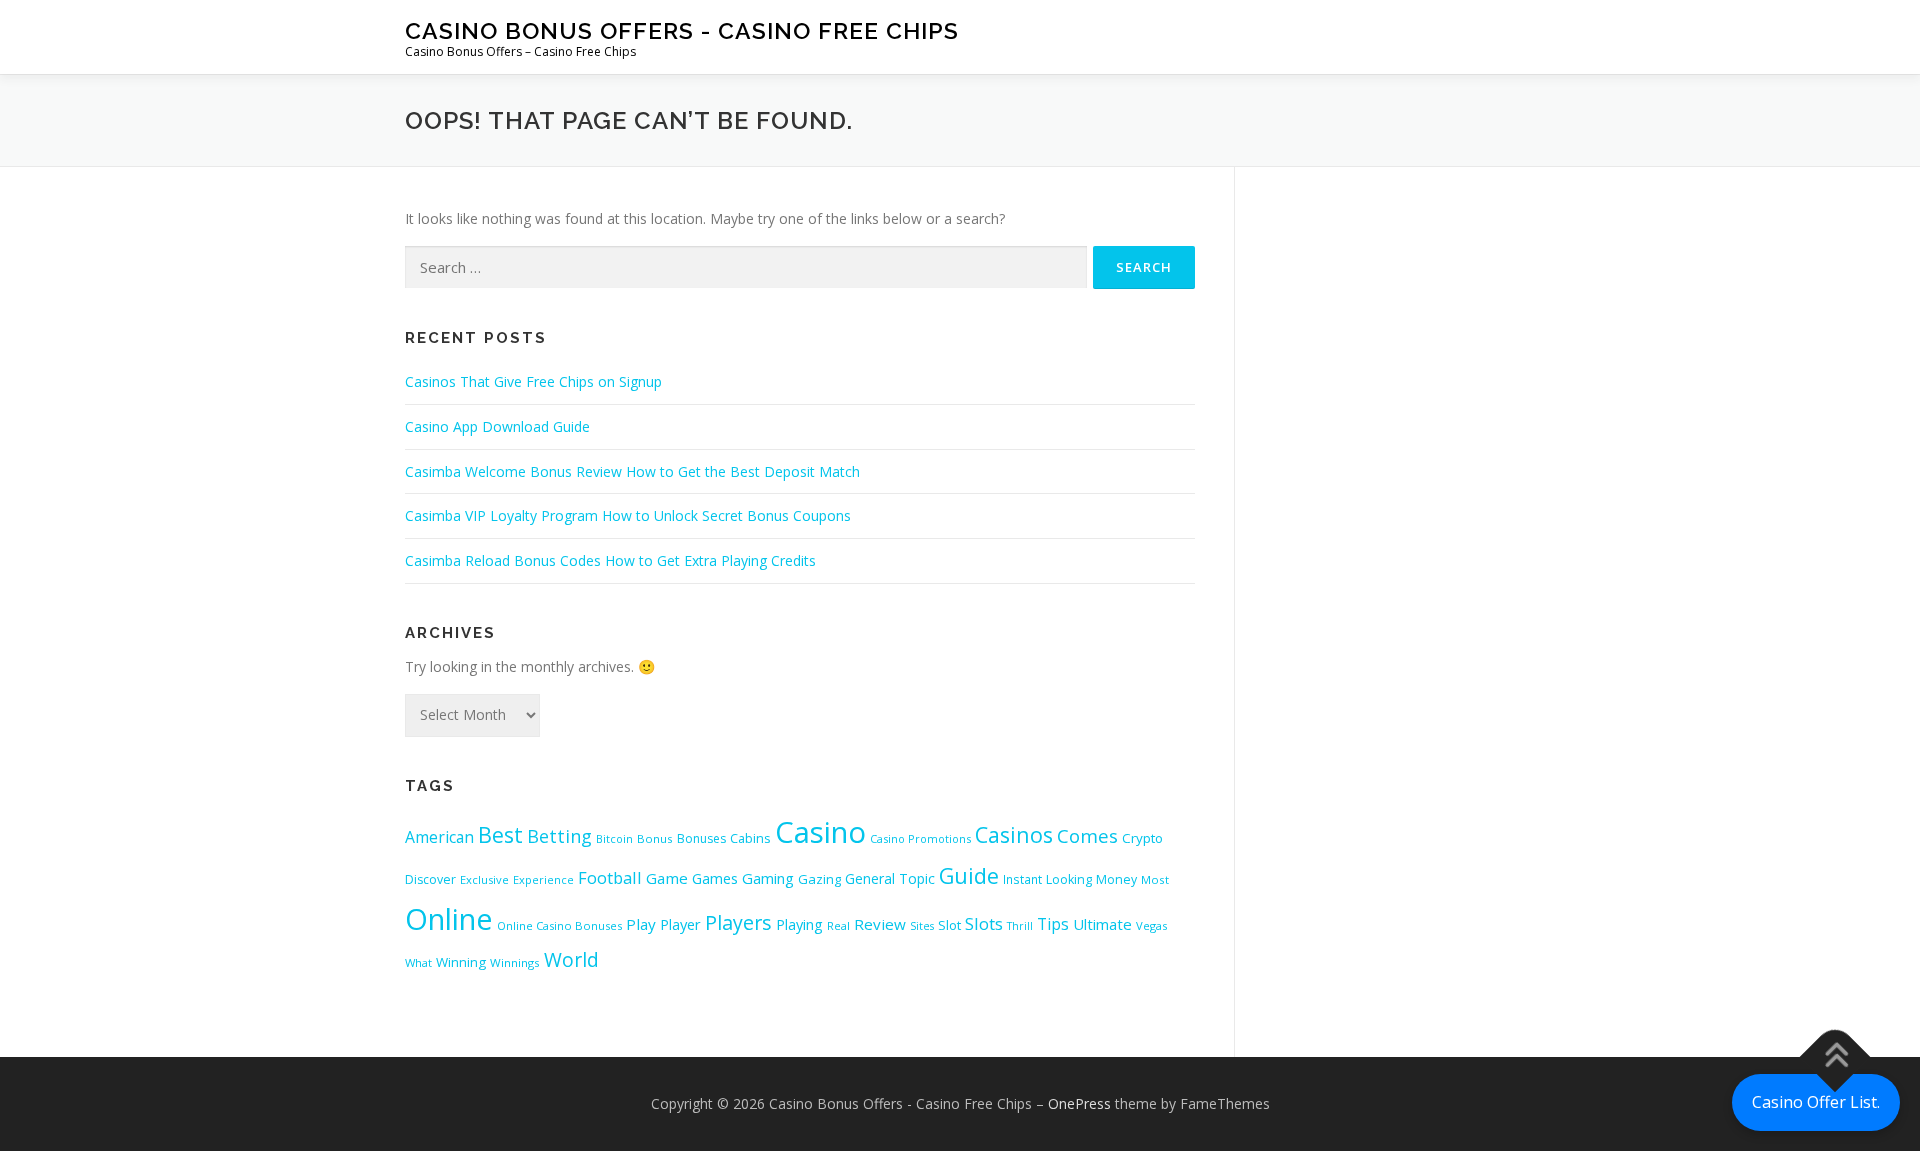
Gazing (819, 879)
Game (667, 878)
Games (715, 878)
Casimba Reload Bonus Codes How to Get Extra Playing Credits (610, 560)
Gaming (768, 878)
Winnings (515, 962)
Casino (820, 832)
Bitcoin (614, 838)
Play (641, 924)
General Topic (890, 878)
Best (500, 834)
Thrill (1020, 926)
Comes (1087, 835)
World (571, 959)
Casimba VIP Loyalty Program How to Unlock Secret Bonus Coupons (628, 515)
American (439, 837)
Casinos (1014, 834)
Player (680, 924)
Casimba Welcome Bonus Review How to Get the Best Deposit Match (632, 471)
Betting (559, 836)
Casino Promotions (920, 838)
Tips (1053, 924)
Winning (461, 962)
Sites (922, 926)
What (418, 962)
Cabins (750, 838)
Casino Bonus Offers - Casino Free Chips (682, 30)
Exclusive (484, 879)
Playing (799, 924)
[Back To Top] (1835, 1057)
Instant (1022, 879)
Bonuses (701, 838)
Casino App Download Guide (497, 426)
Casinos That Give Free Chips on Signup (533, 381)
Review (880, 924)
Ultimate (1102, 924)
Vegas (1151, 925)
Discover (430, 879)
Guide (969, 875)
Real (838, 925)
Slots (984, 923)
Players (738, 922)
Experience (543, 879)
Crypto (1142, 838)
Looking (1069, 879)
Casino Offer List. (1816, 1102)
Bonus (655, 838)
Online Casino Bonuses (559, 925)
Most (1155, 879)
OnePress (1079, 1103)
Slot (949, 925)
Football (610, 877)
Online (449, 919)
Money (1116, 879)
